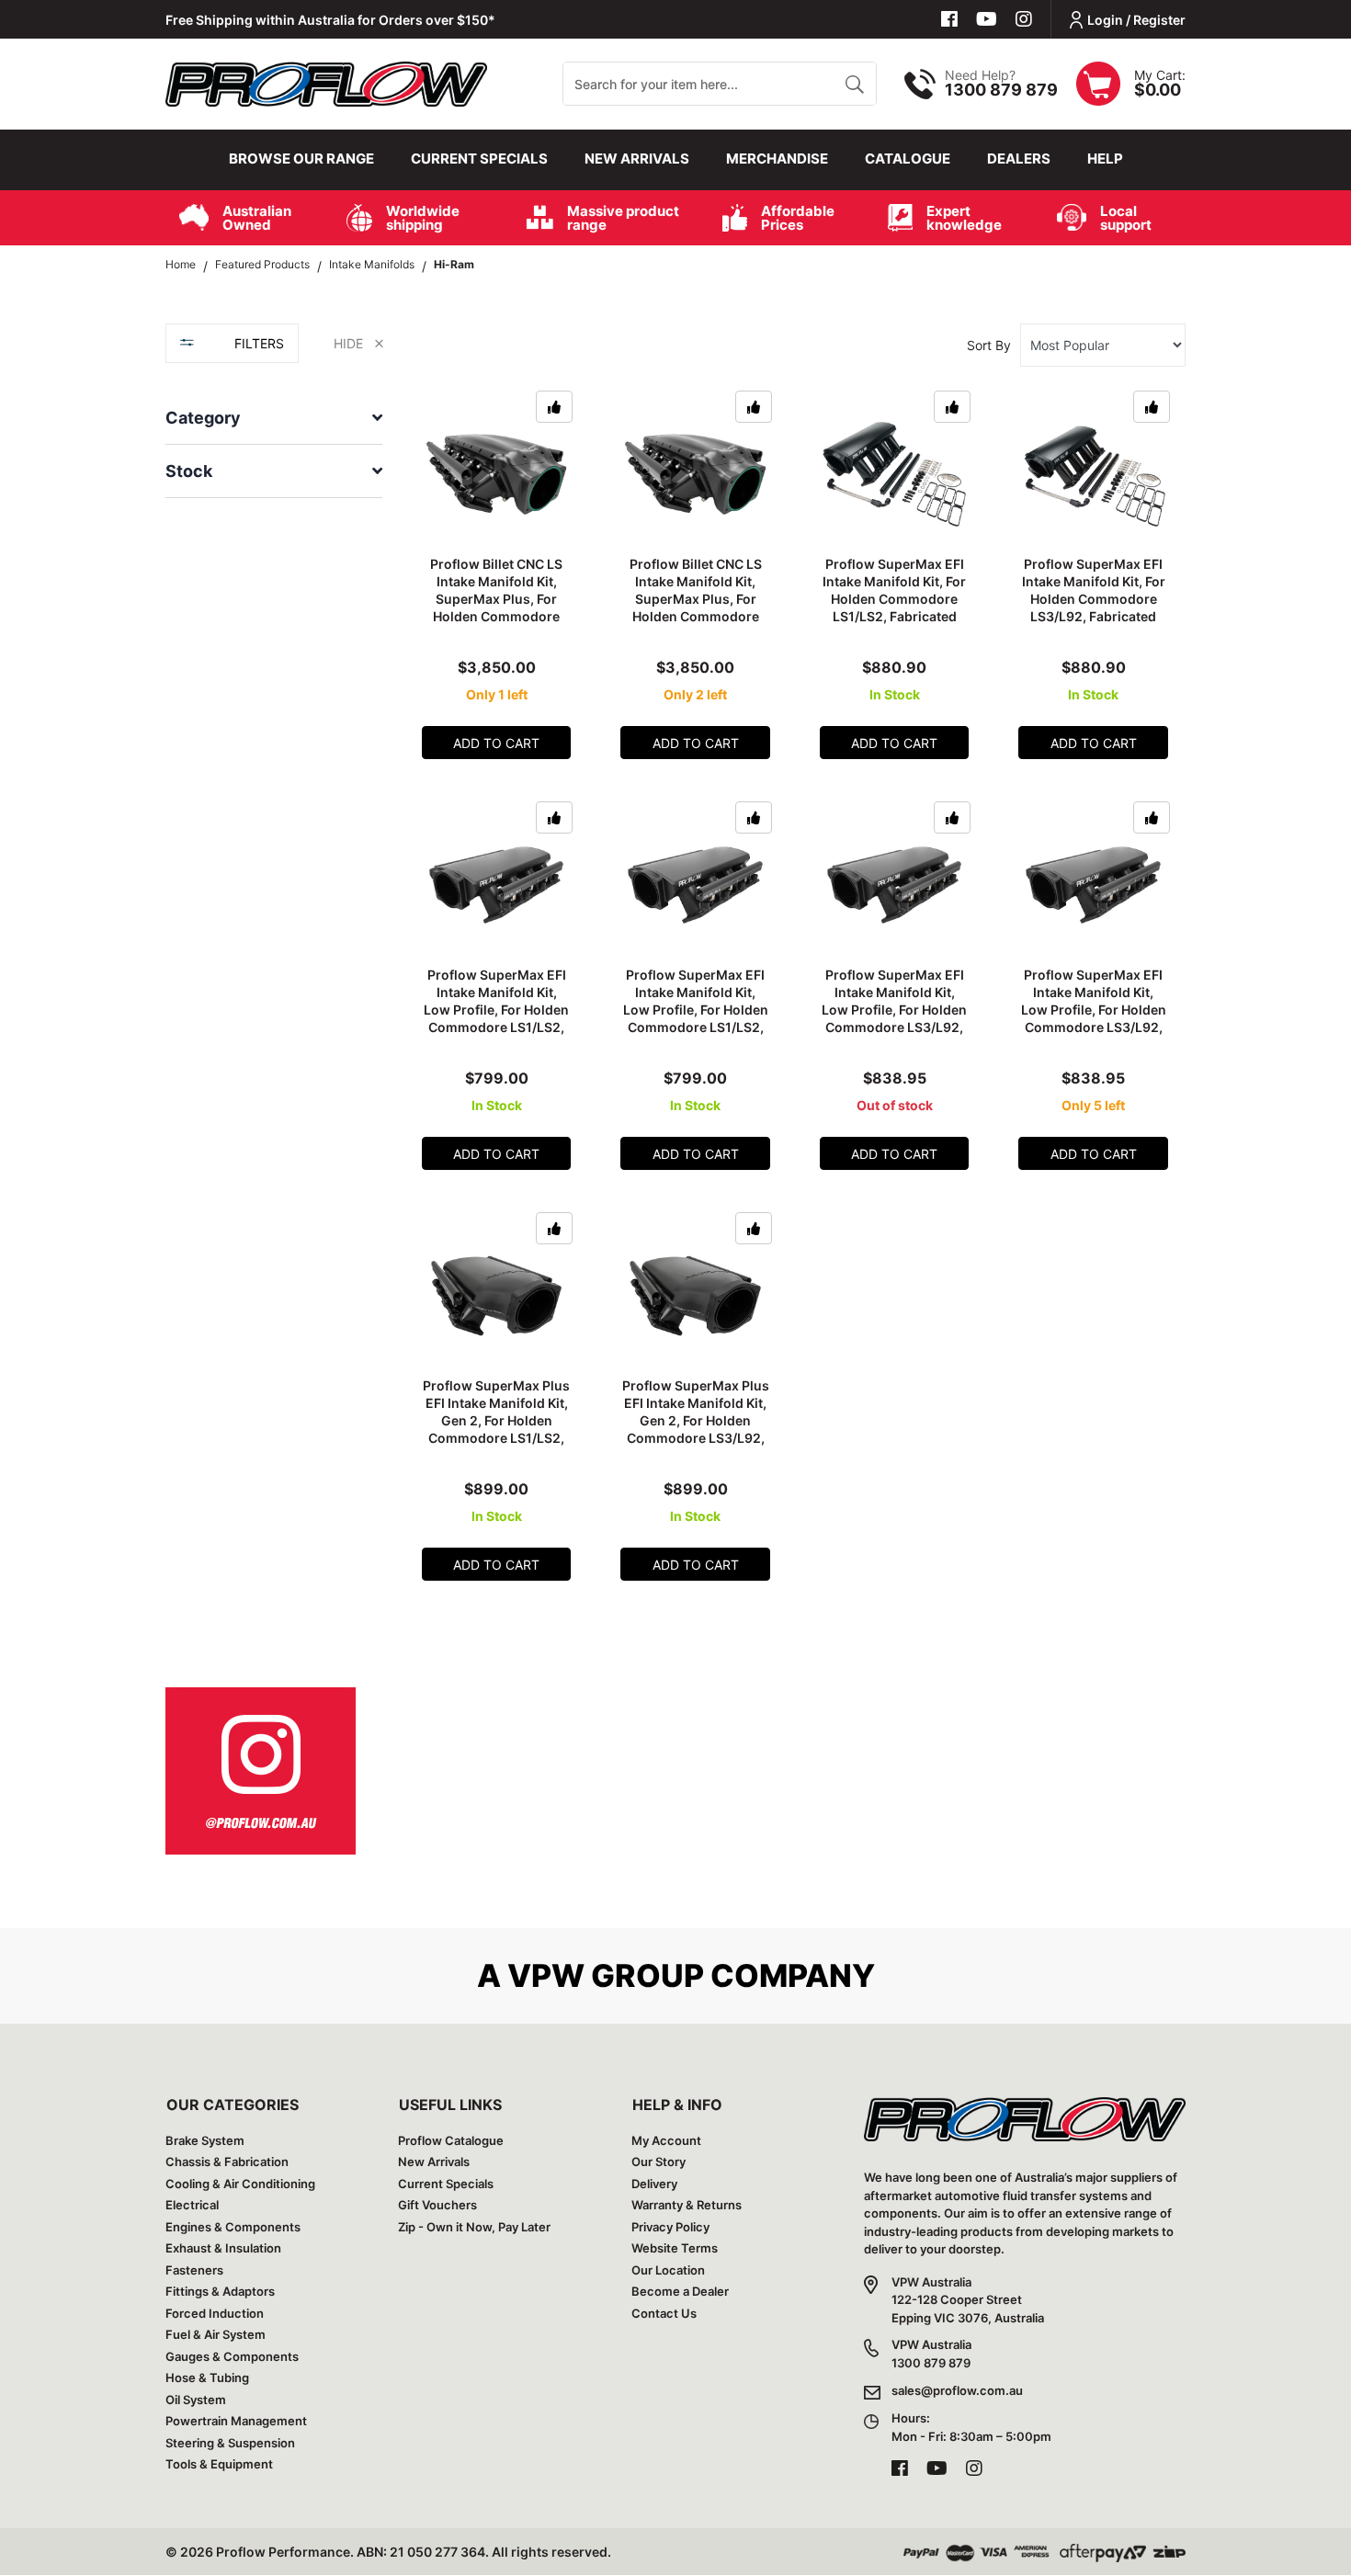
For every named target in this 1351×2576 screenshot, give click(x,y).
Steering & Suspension (230, 2443)
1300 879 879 (1001, 90)
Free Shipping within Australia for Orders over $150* (330, 20)
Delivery (654, 2184)
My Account (666, 2140)
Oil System (196, 2400)
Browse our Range (301, 159)
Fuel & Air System (216, 2334)
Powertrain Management (236, 2421)
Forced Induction (215, 2313)
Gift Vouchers (437, 2205)
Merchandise (777, 159)
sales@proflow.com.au (957, 2390)
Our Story (658, 2162)
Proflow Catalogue (451, 2140)
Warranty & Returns (687, 2205)
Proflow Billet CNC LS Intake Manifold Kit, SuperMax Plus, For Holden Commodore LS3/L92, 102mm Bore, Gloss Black (696, 607)
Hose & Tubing (207, 2377)
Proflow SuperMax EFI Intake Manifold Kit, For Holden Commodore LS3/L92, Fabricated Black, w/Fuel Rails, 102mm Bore (1094, 607)
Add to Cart (496, 743)
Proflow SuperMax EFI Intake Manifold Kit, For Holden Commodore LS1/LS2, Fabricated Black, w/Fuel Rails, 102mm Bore (894, 607)
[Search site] (854, 84)
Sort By (989, 345)
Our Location (668, 2270)
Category (203, 418)
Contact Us (664, 2313)
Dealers (1019, 159)
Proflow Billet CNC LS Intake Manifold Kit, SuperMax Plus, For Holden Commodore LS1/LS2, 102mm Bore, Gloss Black (496, 607)
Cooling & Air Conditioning (240, 2184)
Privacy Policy (670, 2227)
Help (1105, 159)
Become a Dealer (680, 2291)
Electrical (192, 2205)
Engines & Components (233, 2227)
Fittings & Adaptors (220, 2291)
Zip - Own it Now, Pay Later (474, 2227)
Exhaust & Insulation (223, 2248)
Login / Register (1136, 20)
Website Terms (675, 2248)
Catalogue (908, 159)
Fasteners (194, 2270)
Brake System (205, 2140)
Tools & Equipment (219, 2464)
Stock (189, 471)
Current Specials (479, 159)
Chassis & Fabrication (227, 2162)
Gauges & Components (232, 2356)
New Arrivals (637, 159)
